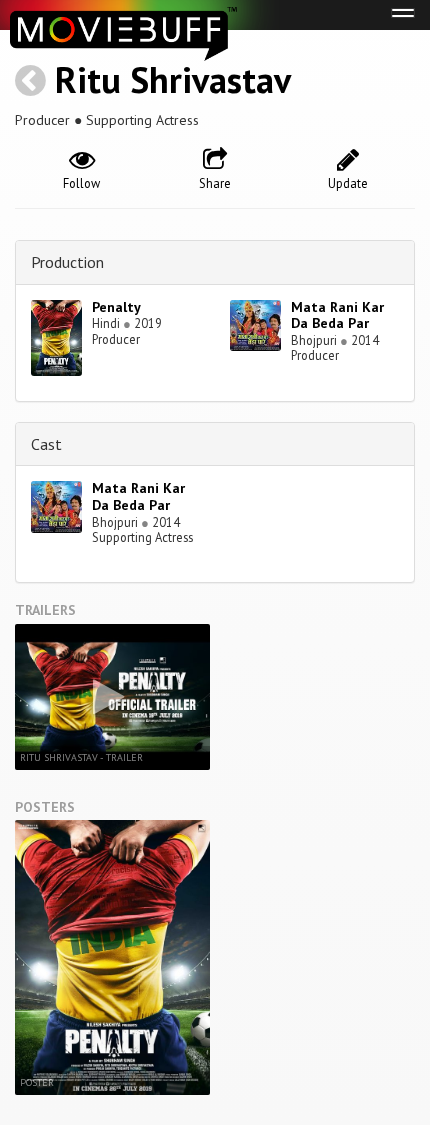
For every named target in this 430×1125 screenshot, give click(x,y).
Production (67, 262)
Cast (46, 444)
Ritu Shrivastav (173, 79)
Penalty (116, 307)
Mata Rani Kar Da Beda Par (337, 315)
